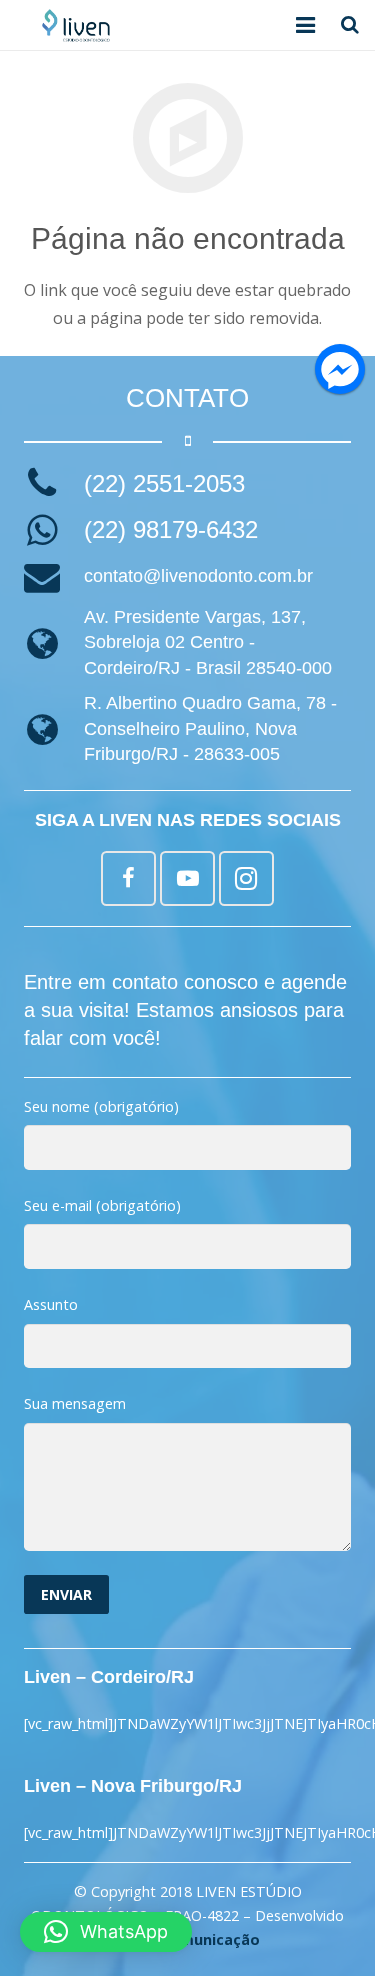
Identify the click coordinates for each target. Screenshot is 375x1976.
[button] (106, 1932)
